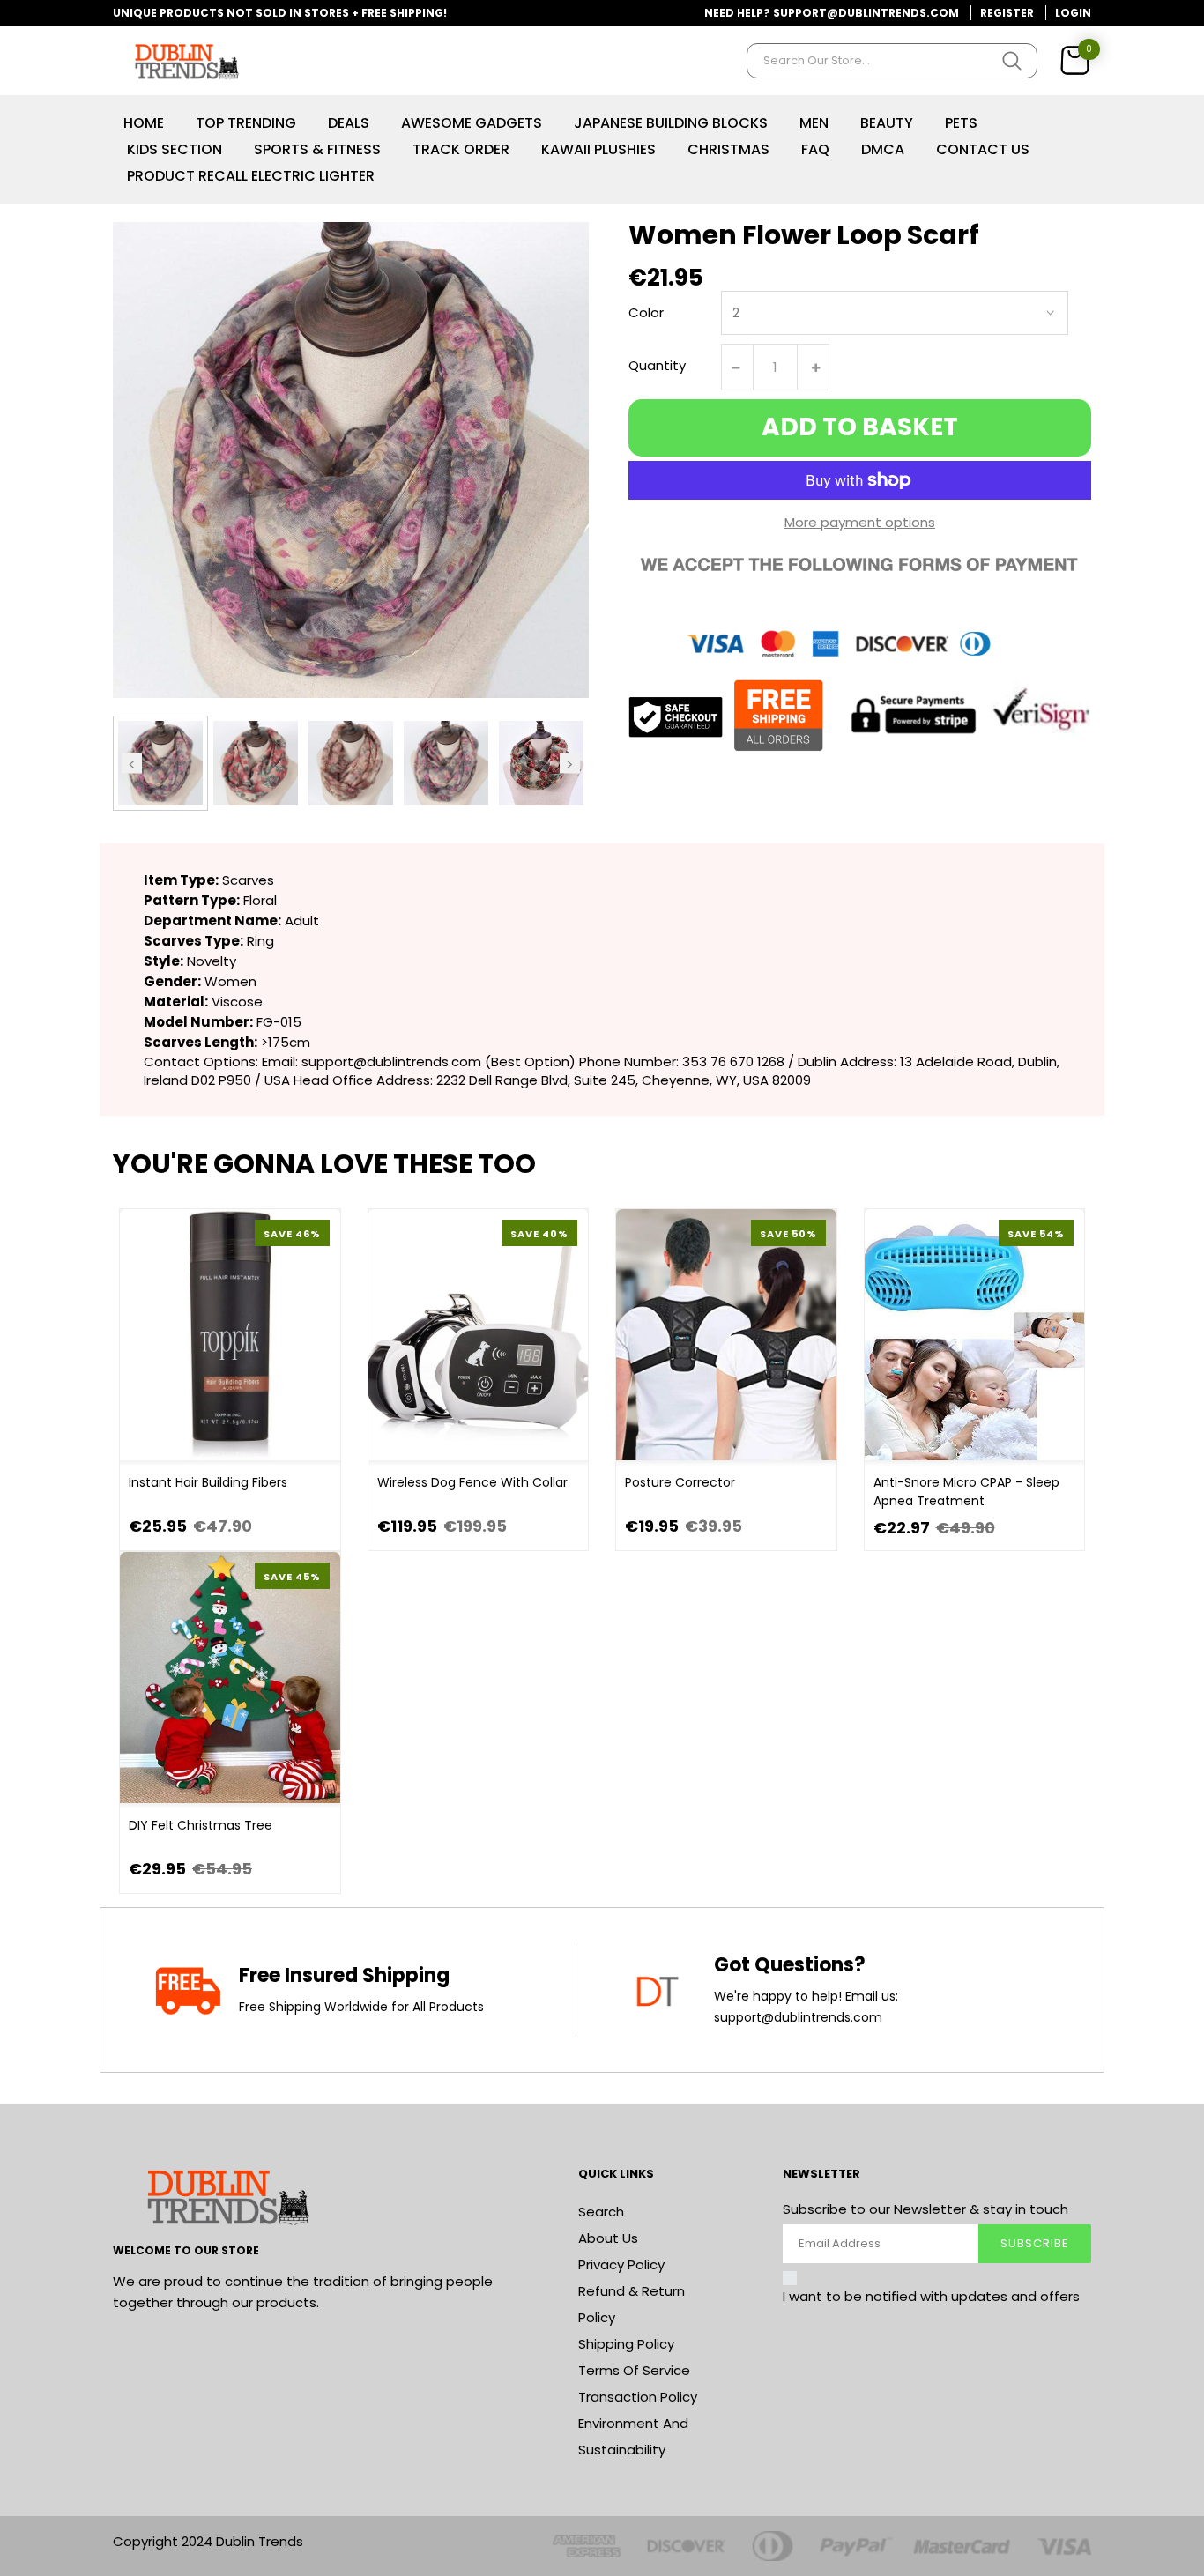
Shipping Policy (626, 2344)
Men (814, 123)
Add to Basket (860, 427)
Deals (349, 123)
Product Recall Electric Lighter (251, 176)
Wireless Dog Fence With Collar (472, 1482)
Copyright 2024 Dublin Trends (208, 2541)
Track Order (461, 149)
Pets (961, 123)
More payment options (860, 522)
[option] (160, 763)
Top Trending (246, 123)
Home (144, 123)
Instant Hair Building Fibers (208, 1482)
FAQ (815, 149)
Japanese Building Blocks (671, 123)
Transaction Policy (638, 2397)
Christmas (728, 149)
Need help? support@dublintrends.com (832, 13)
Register (1007, 13)
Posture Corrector (680, 1482)
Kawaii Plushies (598, 149)
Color (646, 312)
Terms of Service (634, 2370)
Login (1073, 13)
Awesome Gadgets (472, 123)
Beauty (887, 123)
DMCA (883, 149)
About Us (608, 2238)
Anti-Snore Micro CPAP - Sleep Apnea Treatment (966, 1492)
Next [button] (570, 763)
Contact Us (983, 149)
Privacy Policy (621, 2264)
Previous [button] (132, 763)
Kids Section (175, 149)
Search (601, 2212)
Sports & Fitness (317, 149)
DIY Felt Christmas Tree (201, 1825)
